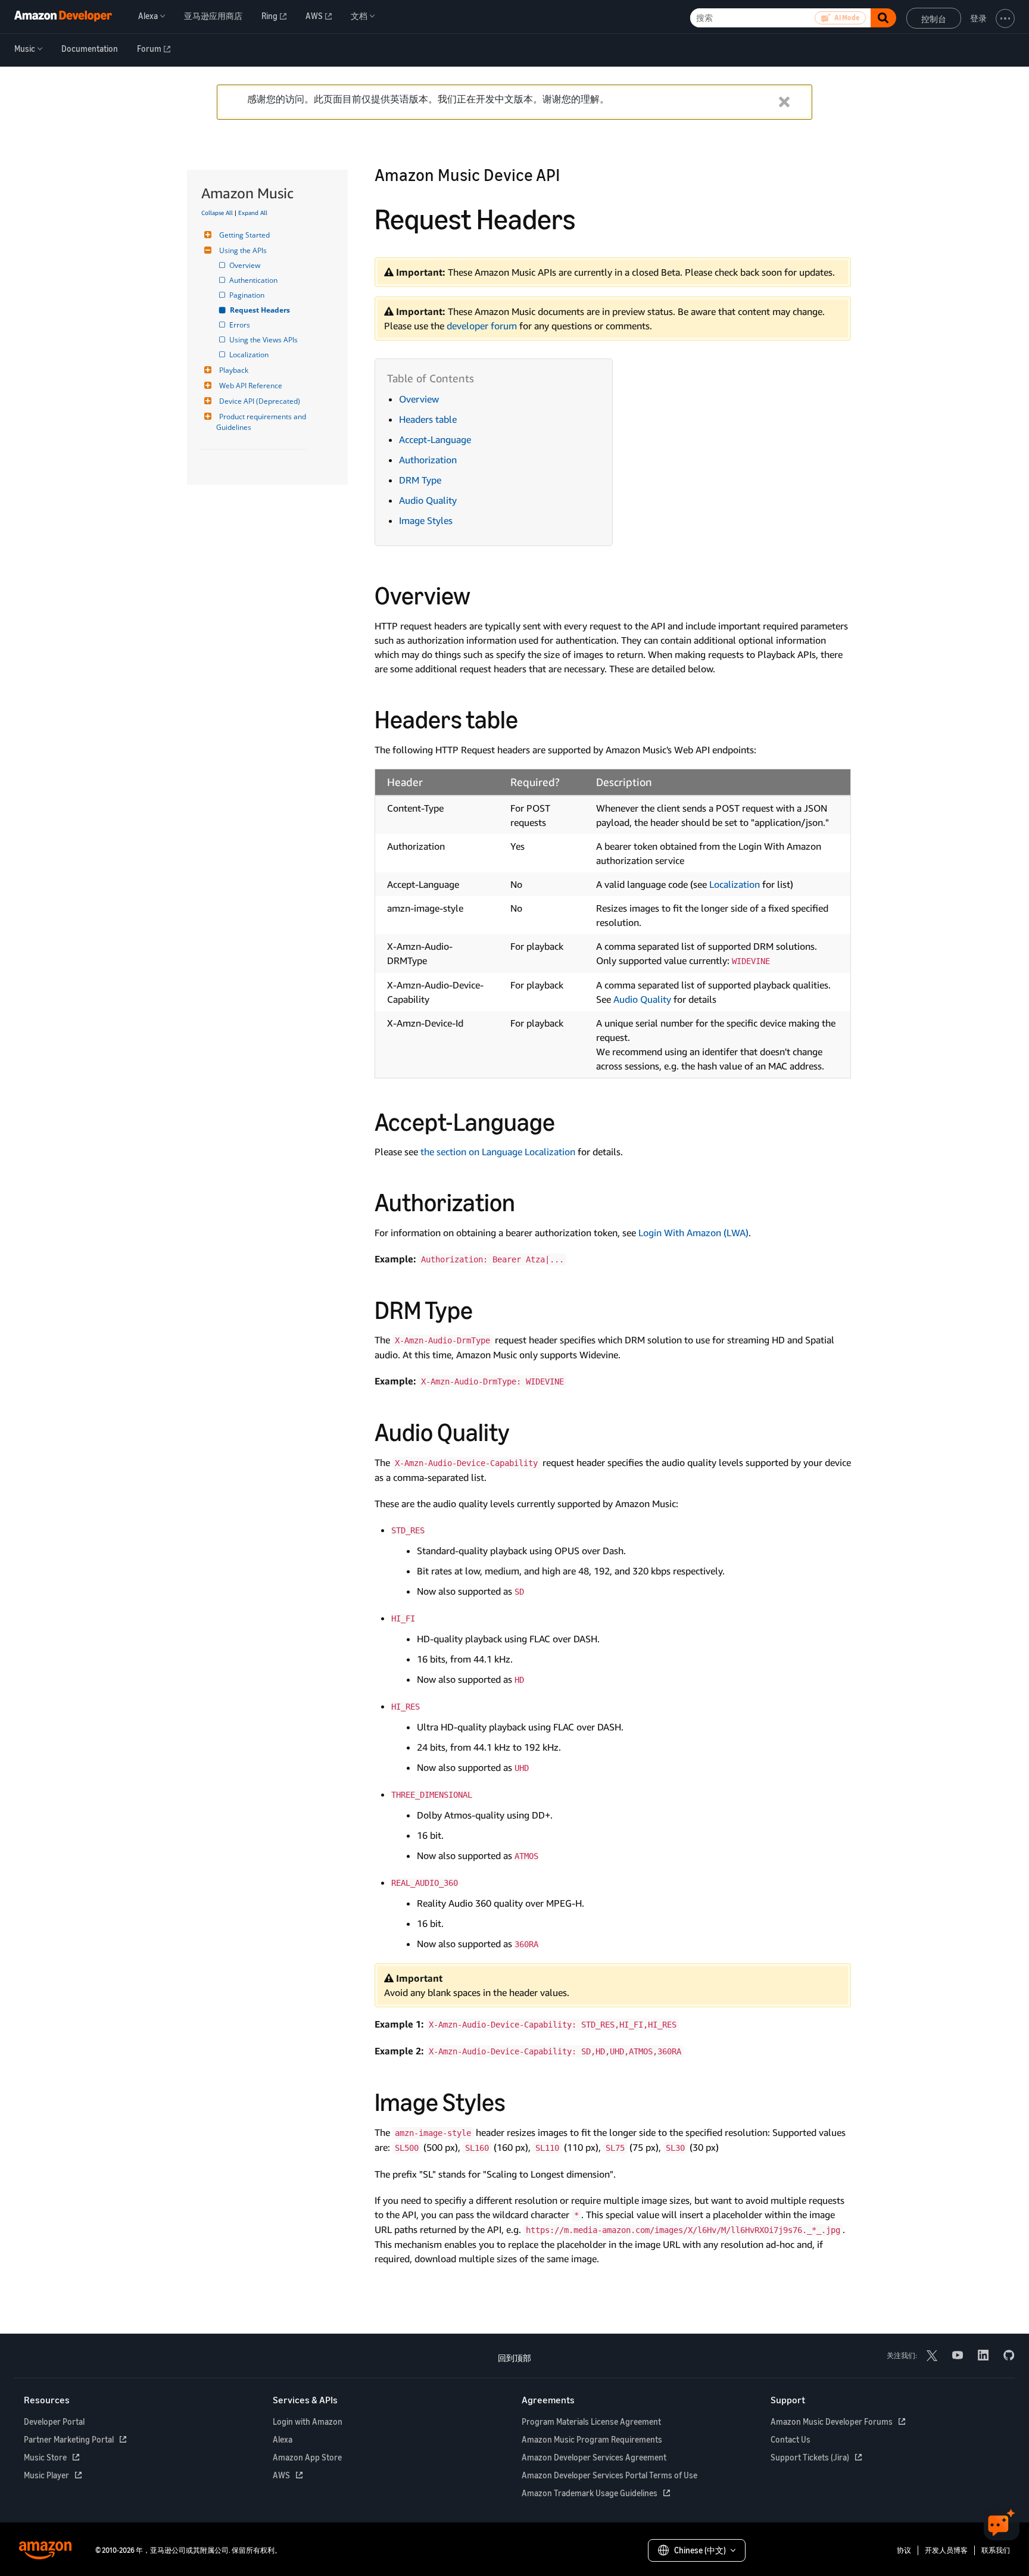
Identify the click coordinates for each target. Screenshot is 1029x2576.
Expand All (253, 213)
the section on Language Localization (498, 1152)
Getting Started (244, 235)
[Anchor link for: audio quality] (522, 1430)
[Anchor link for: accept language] (567, 1120)
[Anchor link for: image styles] (518, 2100)
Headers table (428, 419)
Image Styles (426, 520)
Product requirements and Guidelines (262, 422)
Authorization (428, 460)
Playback (234, 370)
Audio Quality (428, 500)
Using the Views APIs (264, 340)
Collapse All (217, 213)
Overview (246, 265)
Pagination (248, 295)
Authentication (254, 280)
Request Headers (261, 310)
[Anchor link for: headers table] (531, 718)
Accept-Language (435, 439)
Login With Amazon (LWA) (693, 1233)
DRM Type (420, 480)
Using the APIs (243, 250)
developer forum (482, 326)
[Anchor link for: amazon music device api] (568, 174)
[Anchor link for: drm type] (485, 1308)
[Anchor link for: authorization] (528, 1200)
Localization (250, 355)
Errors (241, 325)
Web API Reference (251, 386)
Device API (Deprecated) (260, 401)
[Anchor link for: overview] (483, 594)
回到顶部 (514, 2358)
